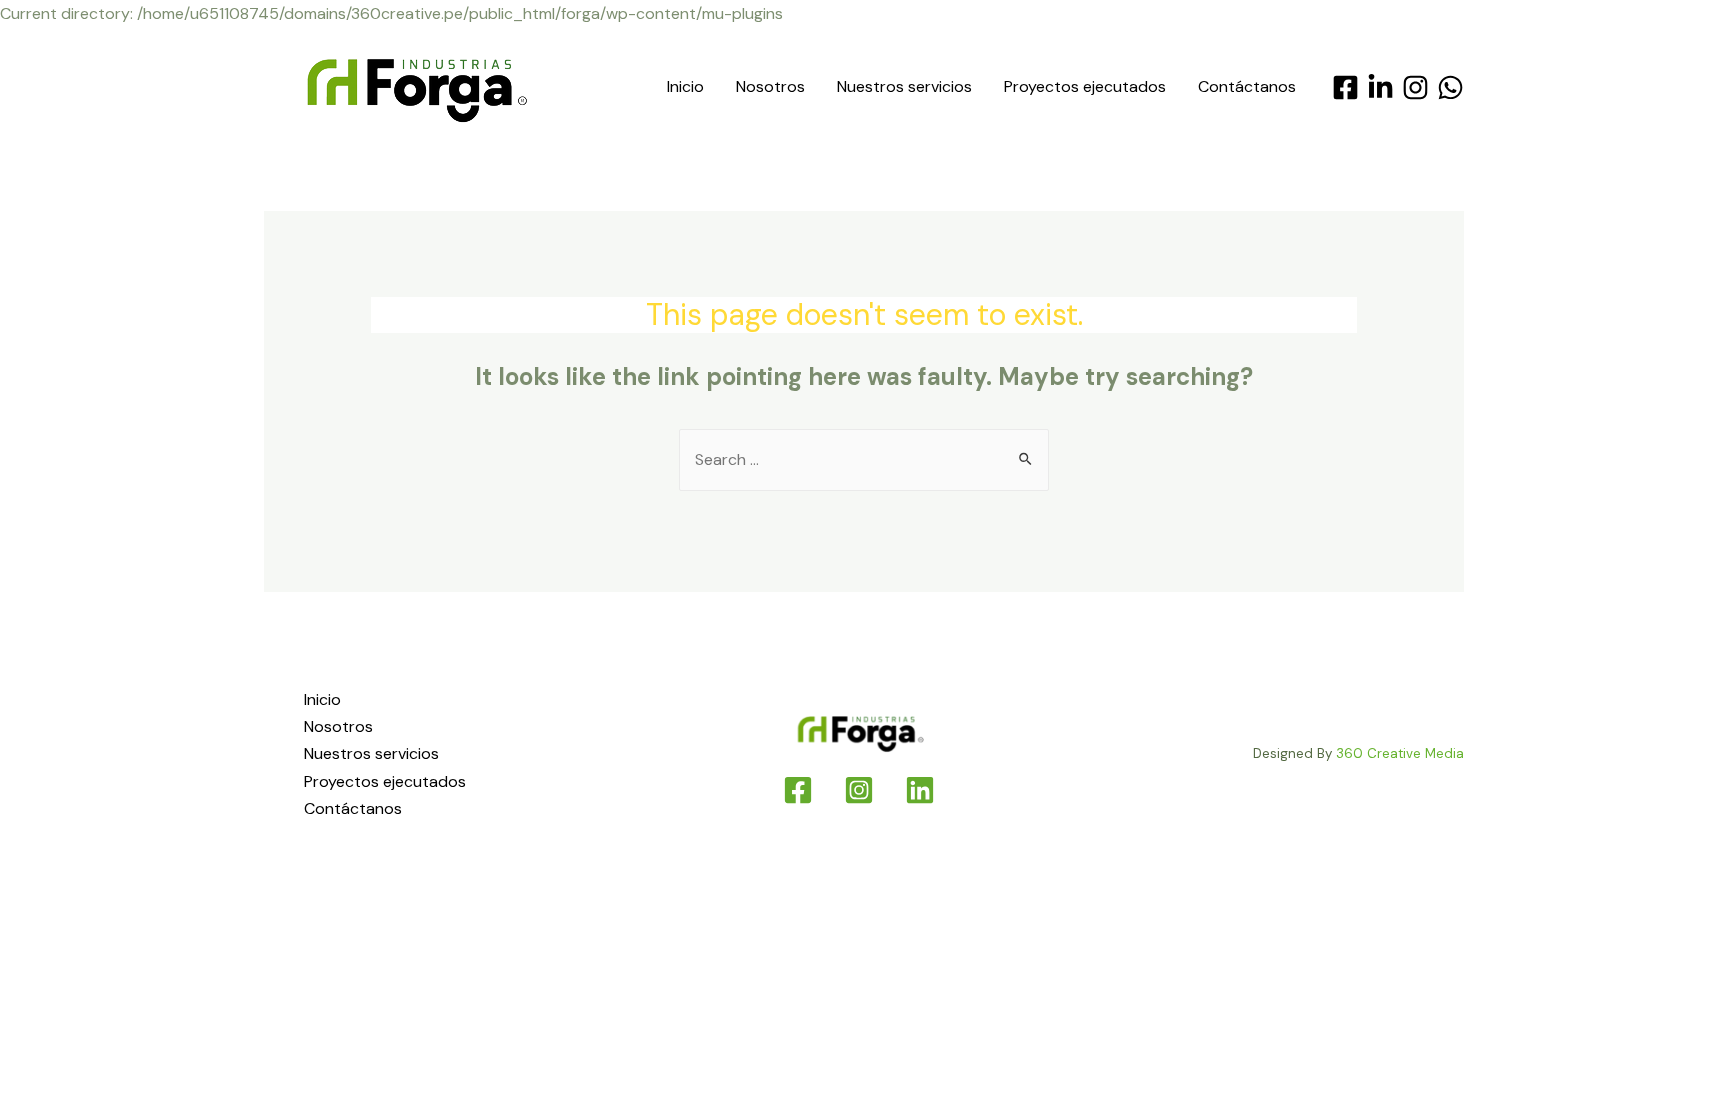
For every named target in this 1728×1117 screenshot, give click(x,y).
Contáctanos (1247, 86)
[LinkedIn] (1380, 87)
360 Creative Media (1400, 753)
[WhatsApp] (1450, 87)
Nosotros (770, 86)
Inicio (685, 86)
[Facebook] (1345, 87)
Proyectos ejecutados (1085, 86)
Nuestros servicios (904, 86)
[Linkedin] (920, 790)
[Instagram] (1415, 87)
